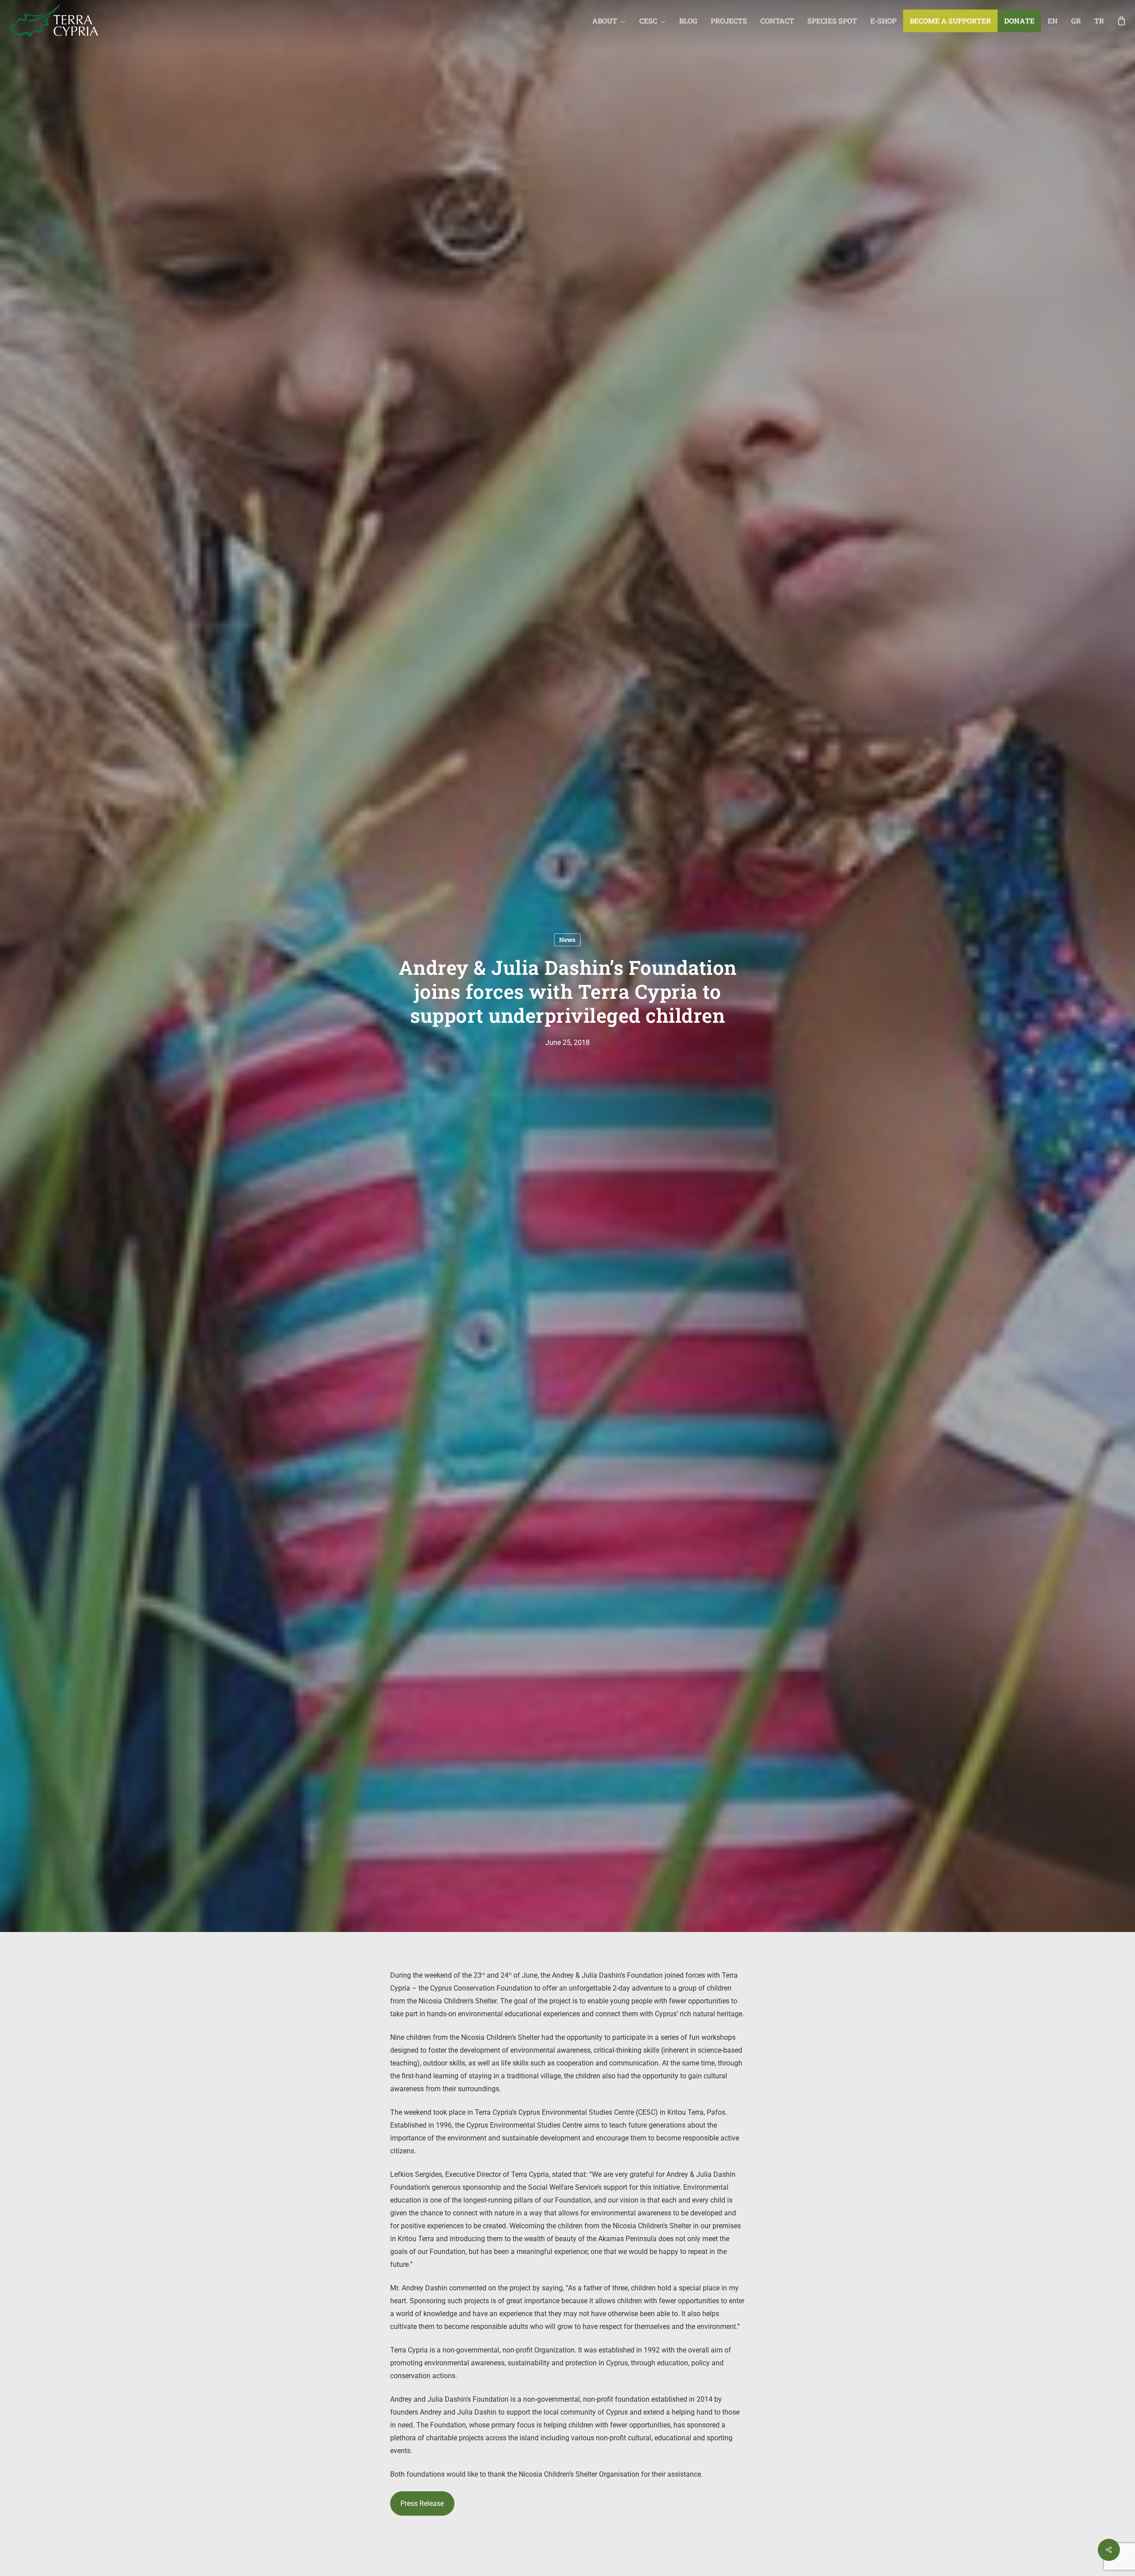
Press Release (422, 2503)
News (567, 940)
